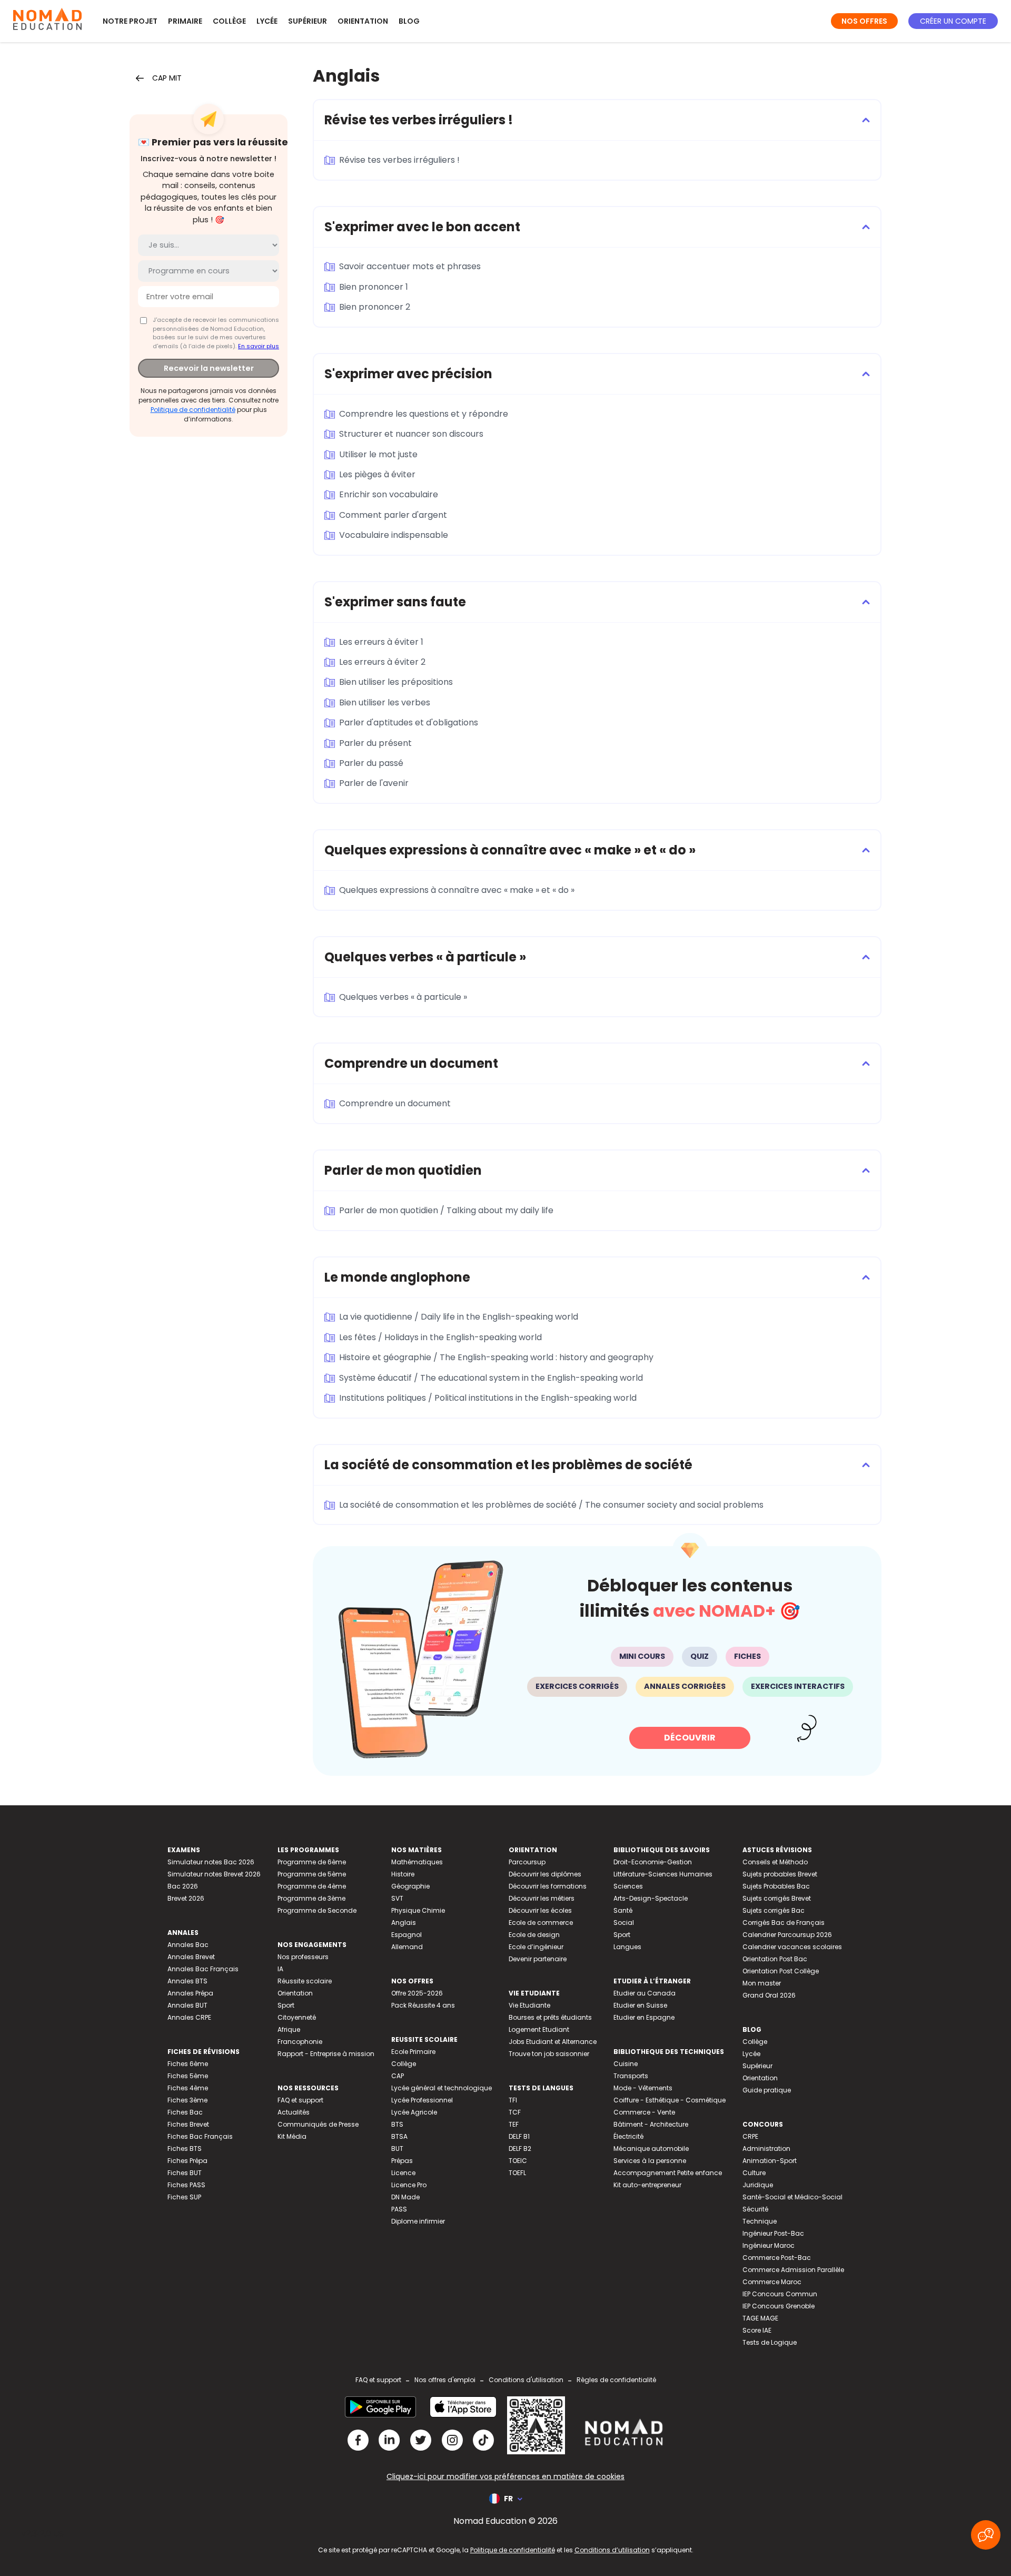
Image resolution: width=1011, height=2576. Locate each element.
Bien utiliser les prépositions (396, 682)
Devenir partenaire (538, 1959)
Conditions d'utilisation (526, 2380)
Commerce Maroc (772, 2282)
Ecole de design (534, 1935)
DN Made (405, 2197)
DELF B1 (519, 2136)
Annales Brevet (191, 1957)
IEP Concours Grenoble (779, 2306)
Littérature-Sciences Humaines (663, 1874)
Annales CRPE (189, 2017)
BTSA (399, 2136)
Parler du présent (375, 743)
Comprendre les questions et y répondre (424, 414)
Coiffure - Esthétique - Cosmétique (670, 2100)
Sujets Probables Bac (776, 1886)
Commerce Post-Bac (777, 2258)
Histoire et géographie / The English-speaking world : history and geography (496, 1357)
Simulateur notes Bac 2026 (211, 1862)
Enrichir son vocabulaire (389, 494)
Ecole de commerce (541, 1923)
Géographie (410, 1886)
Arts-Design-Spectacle (651, 1898)
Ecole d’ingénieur (536, 1947)
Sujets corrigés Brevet (777, 1898)
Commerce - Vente (644, 2112)
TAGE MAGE (760, 2318)
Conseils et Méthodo (775, 1862)
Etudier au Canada (645, 1993)
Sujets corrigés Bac (774, 1910)
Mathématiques (417, 1862)
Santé (623, 1910)
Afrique (289, 2029)
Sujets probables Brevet (780, 1874)
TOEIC (518, 2161)
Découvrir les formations (548, 1886)
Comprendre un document (395, 1103)
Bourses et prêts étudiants (550, 2017)
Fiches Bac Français (200, 2136)
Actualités (294, 2112)
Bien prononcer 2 (375, 307)
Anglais (404, 1923)
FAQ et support (300, 2100)
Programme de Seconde (317, 1910)
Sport (286, 2005)
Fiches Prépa (187, 2161)
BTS (397, 2124)
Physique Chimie (418, 1910)
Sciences (628, 1886)
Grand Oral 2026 (769, 1995)
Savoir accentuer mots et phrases (410, 266)
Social (624, 1923)
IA (280, 1969)
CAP (398, 2076)
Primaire (185, 21)
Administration (766, 2149)
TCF (515, 2112)
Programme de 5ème (312, 1874)
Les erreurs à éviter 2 (382, 662)
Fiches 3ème (187, 2100)
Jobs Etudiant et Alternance (553, 2042)
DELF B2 (520, 2149)
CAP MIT (167, 78)
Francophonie (300, 2042)
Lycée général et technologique (442, 2088)
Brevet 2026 (186, 1898)
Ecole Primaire (413, 2052)
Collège (229, 21)
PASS (399, 2209)
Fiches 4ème (188, 2088)
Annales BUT (187, 2005)
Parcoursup (527, 1862)
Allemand (407, 1947)
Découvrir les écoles (540, 1910)
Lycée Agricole (414, 2112)
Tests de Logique (770, 2342)
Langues (627, 1947)
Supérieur (308, 21)
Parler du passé (371, 763)
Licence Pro (409, 2185)
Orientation (363, 21)
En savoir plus (259, 346)
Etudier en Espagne (644, 2017)
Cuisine (626, 2064)
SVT (397, 1898)
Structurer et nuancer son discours (411, 434)
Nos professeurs (303, 1957)
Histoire (403, 1874)
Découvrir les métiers (542, 1898)
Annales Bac (188, 1945)
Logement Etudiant (539, 2029)
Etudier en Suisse (640, 2005)
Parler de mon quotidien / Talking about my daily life (446, 1210)
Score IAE (757, 2330)
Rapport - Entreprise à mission (326, 2054)
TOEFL (517, 2173)
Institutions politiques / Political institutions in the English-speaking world (488, 1398)
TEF (514, 2124)
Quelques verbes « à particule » (403, 997)
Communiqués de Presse (318, 2124)
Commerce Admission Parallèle (793, 2270)
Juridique (758, 2185)
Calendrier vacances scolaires (792, 1947)
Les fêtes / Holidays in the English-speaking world (440, 1337)
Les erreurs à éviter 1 (381, 642)
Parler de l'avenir (374, 783)
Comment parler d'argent (393, 515)
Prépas (402, 2161)
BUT (397, 2149)
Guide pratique (767, 2090)
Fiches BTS (185, 2149)
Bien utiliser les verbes (385, 702)
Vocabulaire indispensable (394, 535)
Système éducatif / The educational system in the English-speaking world (491, 1378)
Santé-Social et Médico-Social (792, 2197)
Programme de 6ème (312, 1862)
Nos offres (864, 21)
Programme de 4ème (312, 1886)
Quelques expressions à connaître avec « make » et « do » (457, 890)
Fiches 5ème (188, 2076)
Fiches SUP (184, 2197)
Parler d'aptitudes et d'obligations (409, 722)
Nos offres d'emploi (445, 2380)
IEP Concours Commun (780, 2294)
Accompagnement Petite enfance (668, 2173)
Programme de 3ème (311, 1898)
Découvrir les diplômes (545, 1874)
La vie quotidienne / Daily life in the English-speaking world (459, 1317)
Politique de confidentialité (193, 410)
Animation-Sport (770, 2161)
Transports (631, 2076)
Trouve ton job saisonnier (549, 2054)
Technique (760, 2221)
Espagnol (407, 1935)
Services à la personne (650, 2161)
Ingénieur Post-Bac (773, 2233)
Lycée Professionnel (422, 2100)
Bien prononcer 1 (374, 287)
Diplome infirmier (418, 2221)
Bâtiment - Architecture (651, 2124)
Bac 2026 (183, 1886)
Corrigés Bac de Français (784, 1923)
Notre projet (130, 21)
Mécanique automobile (651, 2149)
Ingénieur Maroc (769, 2245)
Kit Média (292, 2136)
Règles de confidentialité (616, 2380)
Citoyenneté (297, 2017)
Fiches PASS (186, 2185)
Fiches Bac (185, 2112)
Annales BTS (187, 1981)
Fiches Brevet (188, 2124)
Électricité (628, 2136)
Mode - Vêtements (643, 2088)
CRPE (750, 2136)
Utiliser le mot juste (378, 454)
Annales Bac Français (203, 1969)
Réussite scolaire (305, 1981)
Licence (403, 2173)
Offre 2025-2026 (417, 1993)
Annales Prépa (190, 1993)
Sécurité (755, 2209)
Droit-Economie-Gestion (653, 1862)
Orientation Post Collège (781, 1971)
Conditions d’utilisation (612, 2550)
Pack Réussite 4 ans (423, 2005)
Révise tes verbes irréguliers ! (399, 160)
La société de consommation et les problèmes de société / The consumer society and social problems (551, 1505)
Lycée (267, 21)
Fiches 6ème (188, 2064)
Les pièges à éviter (377, 474)
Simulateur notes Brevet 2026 (214, 1874)
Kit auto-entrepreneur (647, 2185)
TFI (513, 2100)
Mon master (762, 1983)
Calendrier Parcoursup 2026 (787, 1935)
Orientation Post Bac (775, 1959)
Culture (754, 2173)
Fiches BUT (185, 2173)
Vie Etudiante (529, 2005)
